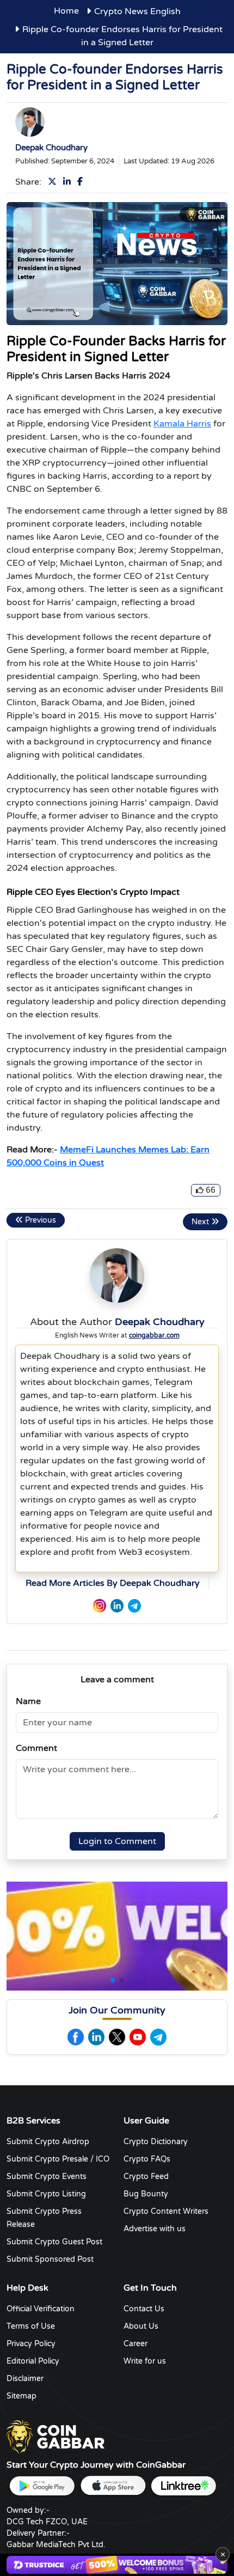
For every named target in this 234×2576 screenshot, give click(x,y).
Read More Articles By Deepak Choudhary (113, 1583)
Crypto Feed (146, 2177)
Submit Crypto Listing (46, 2194)
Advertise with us (155, 2229)
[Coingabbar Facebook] (76, 2037)
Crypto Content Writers (166, 2211)
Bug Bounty (146, 2194)
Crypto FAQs (147, 2159)
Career (136, 2344)
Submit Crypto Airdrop (48, 2142)
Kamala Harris (182, 424)
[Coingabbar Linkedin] (96, 2037)
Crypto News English (137, 11)
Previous (39, 1220)
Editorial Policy (33, 2361)
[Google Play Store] (42, 2486)
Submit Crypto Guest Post (54, 2242)
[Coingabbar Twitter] (117, 2037)
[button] (113, 1980)
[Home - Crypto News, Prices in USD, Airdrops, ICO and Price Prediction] (56, 2437)
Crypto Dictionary (156, 2142)
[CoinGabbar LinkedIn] (117, 1605)
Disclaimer (25, 2379)
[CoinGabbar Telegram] (134, 1605)
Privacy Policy (31, 2344)
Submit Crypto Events (47, 2177)
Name (28, 1701)
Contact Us (144, 2309)
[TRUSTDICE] (117, 2565)
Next (201, 1222)
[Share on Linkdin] (69, 182)
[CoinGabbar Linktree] (183, 2486)
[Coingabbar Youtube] (138, 2037)
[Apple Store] (113, 2486)
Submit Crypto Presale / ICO (58, 2159)
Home (66, 11)
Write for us (145, 2361)
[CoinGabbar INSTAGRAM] (100, 1605)
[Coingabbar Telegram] (158, 2037)
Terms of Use (31, 2326)
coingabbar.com (154, 1335)
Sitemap (21, 2396)
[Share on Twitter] (54, 182)
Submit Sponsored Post (50, 2259)
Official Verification (41, 2309)
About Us (141, 2326)
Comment (36, 1748)
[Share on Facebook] (82, 182)
